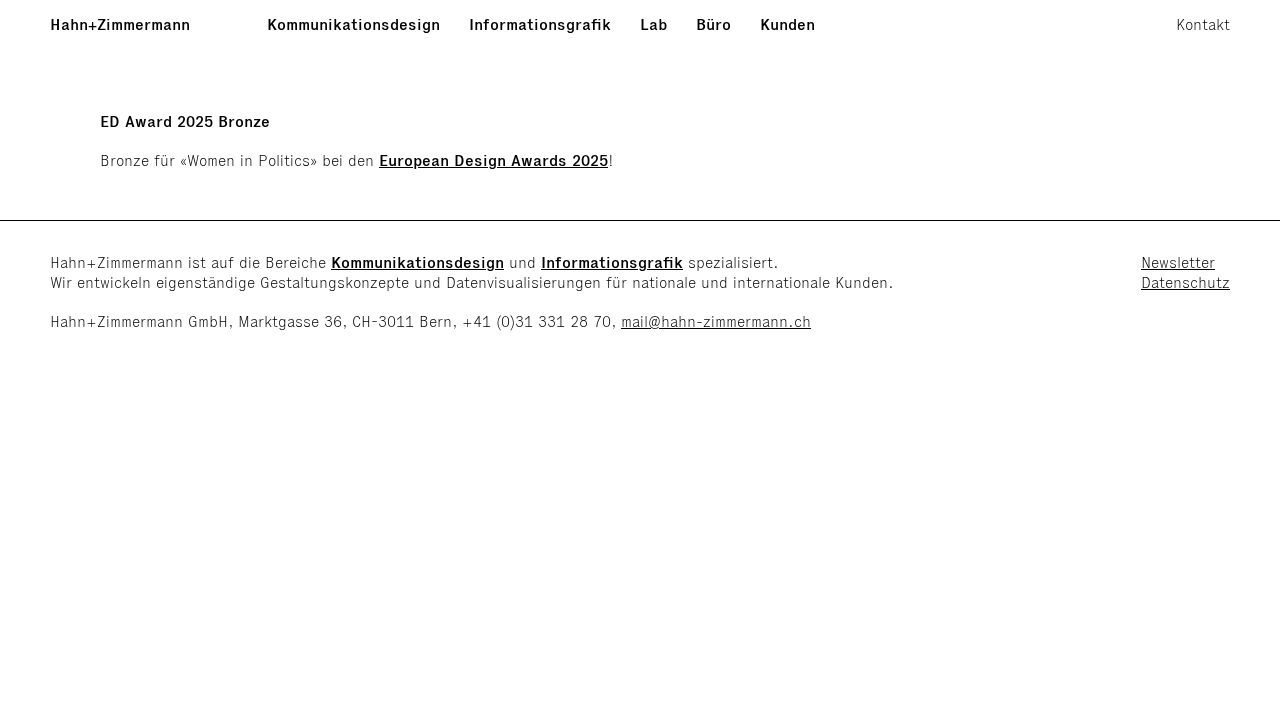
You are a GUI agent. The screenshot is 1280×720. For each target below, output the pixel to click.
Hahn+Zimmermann (120, 24)
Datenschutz (1185, 282)
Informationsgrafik (540, 24)
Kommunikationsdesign (353, 24)
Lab (653, 24)
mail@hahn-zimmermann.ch (716, 321)
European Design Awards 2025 (493, 160)
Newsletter (1178, 262)
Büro (713, 24)
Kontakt (1203, 24)
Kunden (787, 24)
